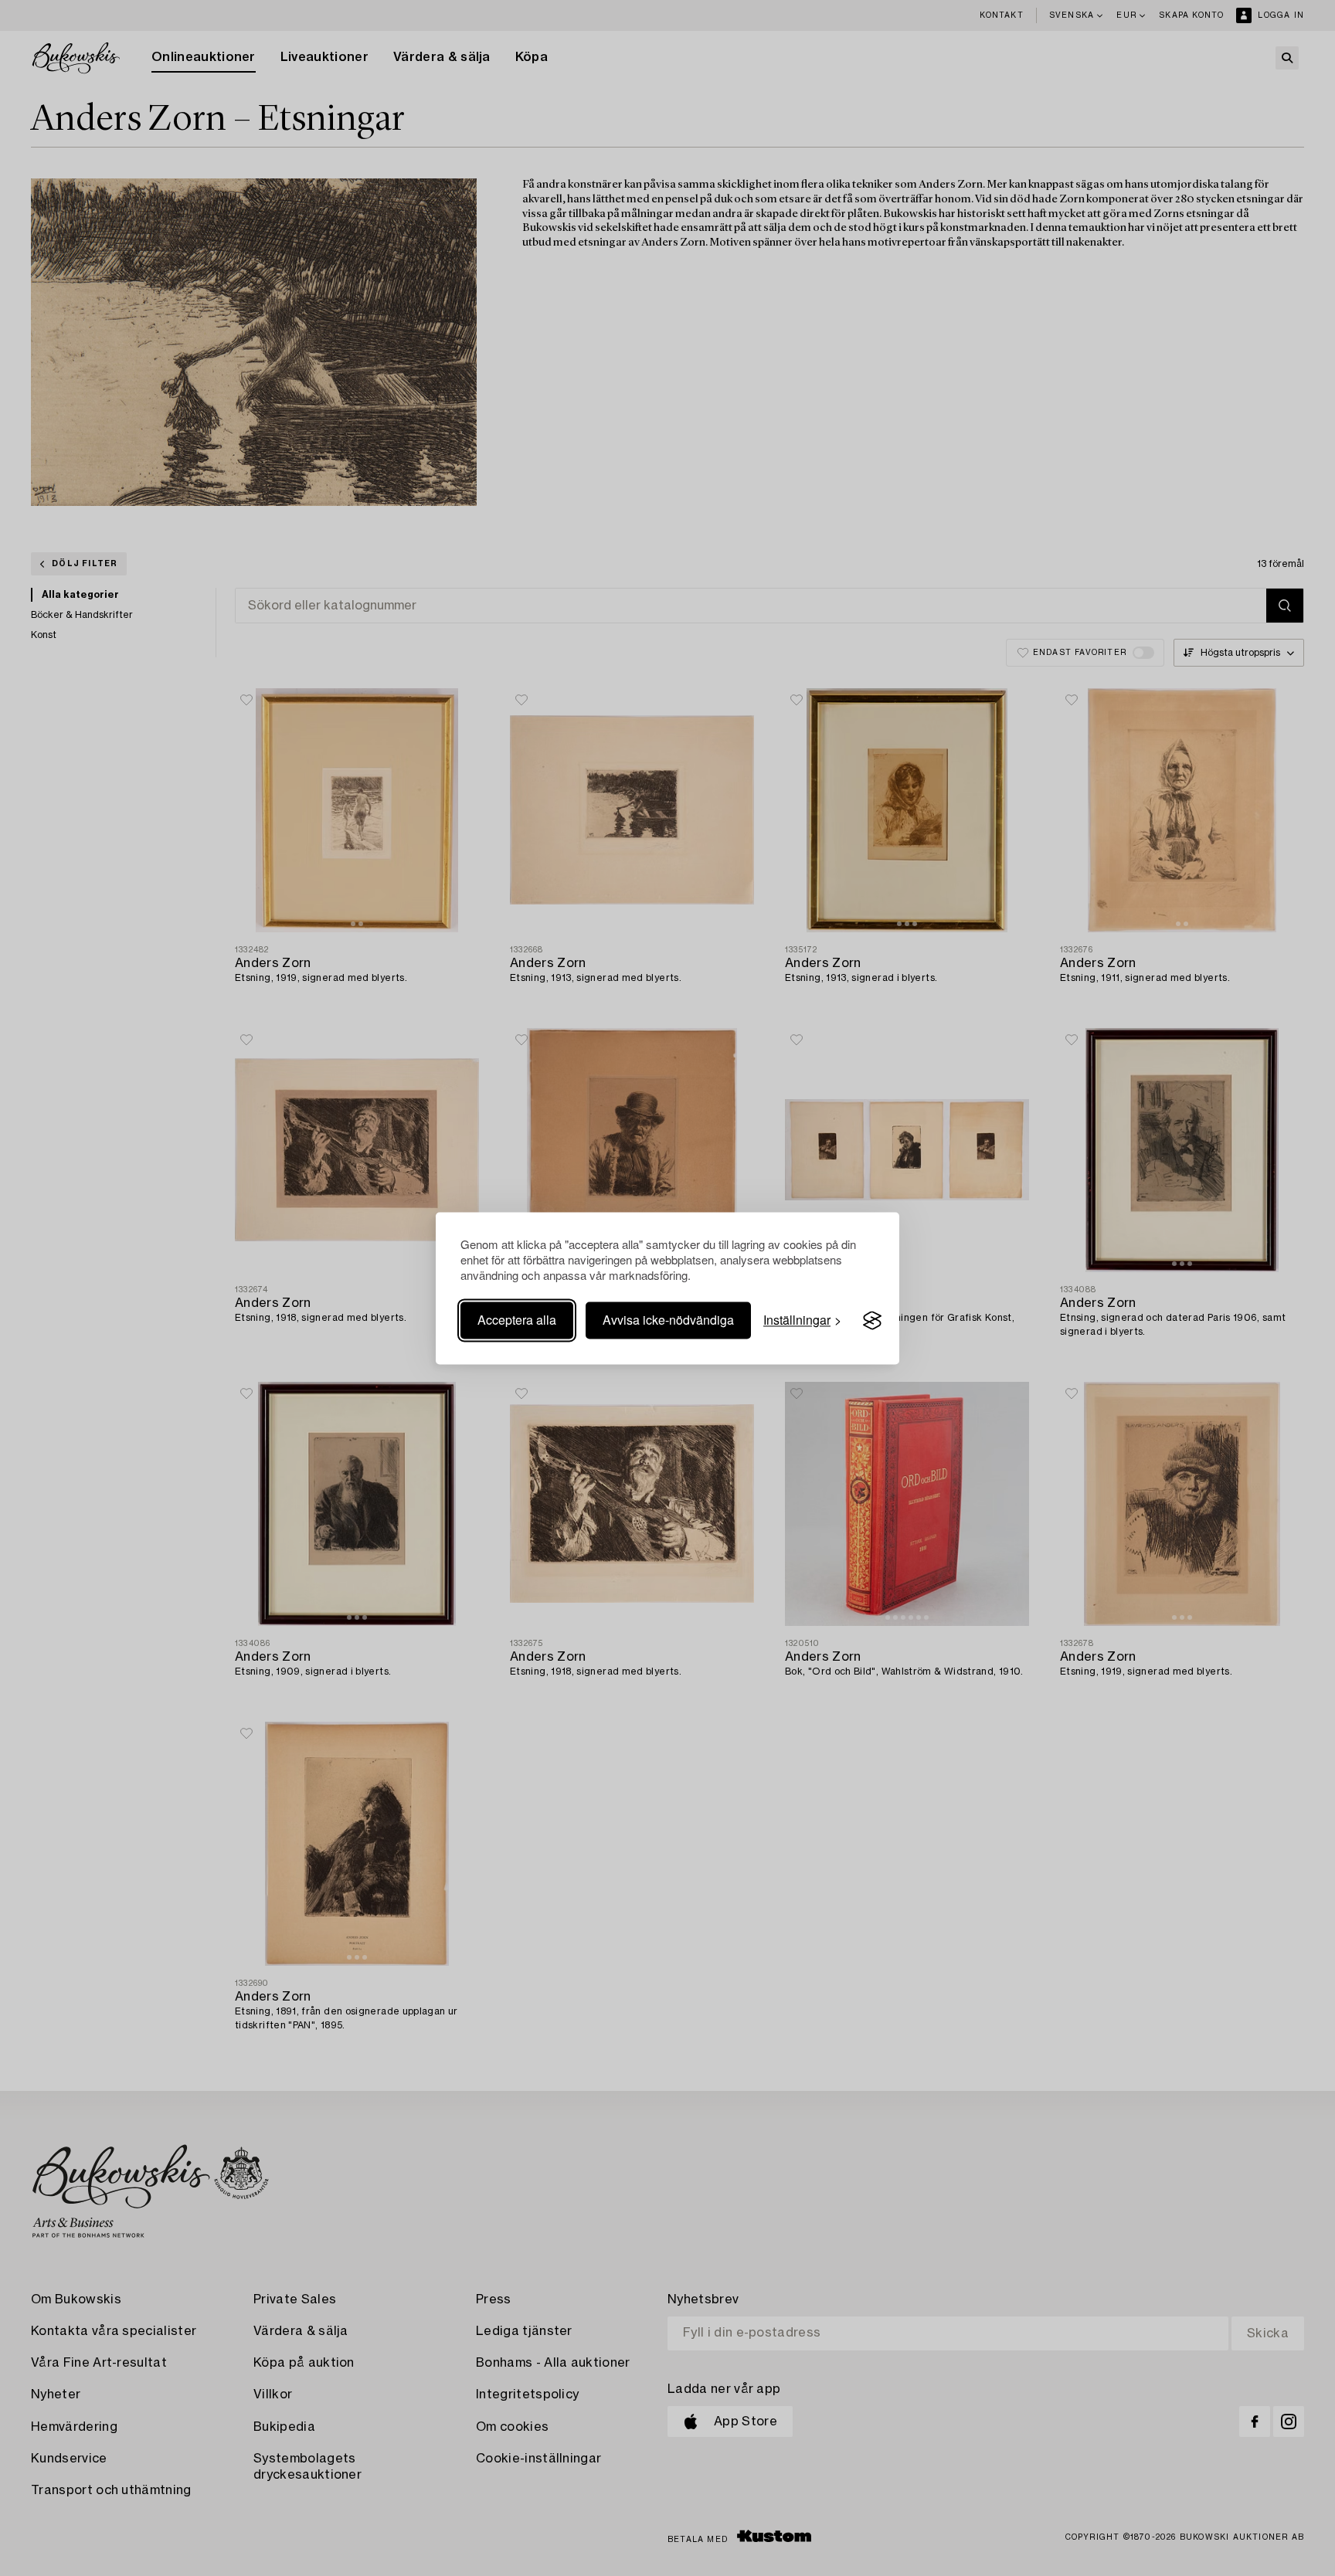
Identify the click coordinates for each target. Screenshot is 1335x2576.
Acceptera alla (517, 1320)
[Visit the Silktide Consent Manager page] (872, 1321)
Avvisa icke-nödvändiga (668, 1320)
